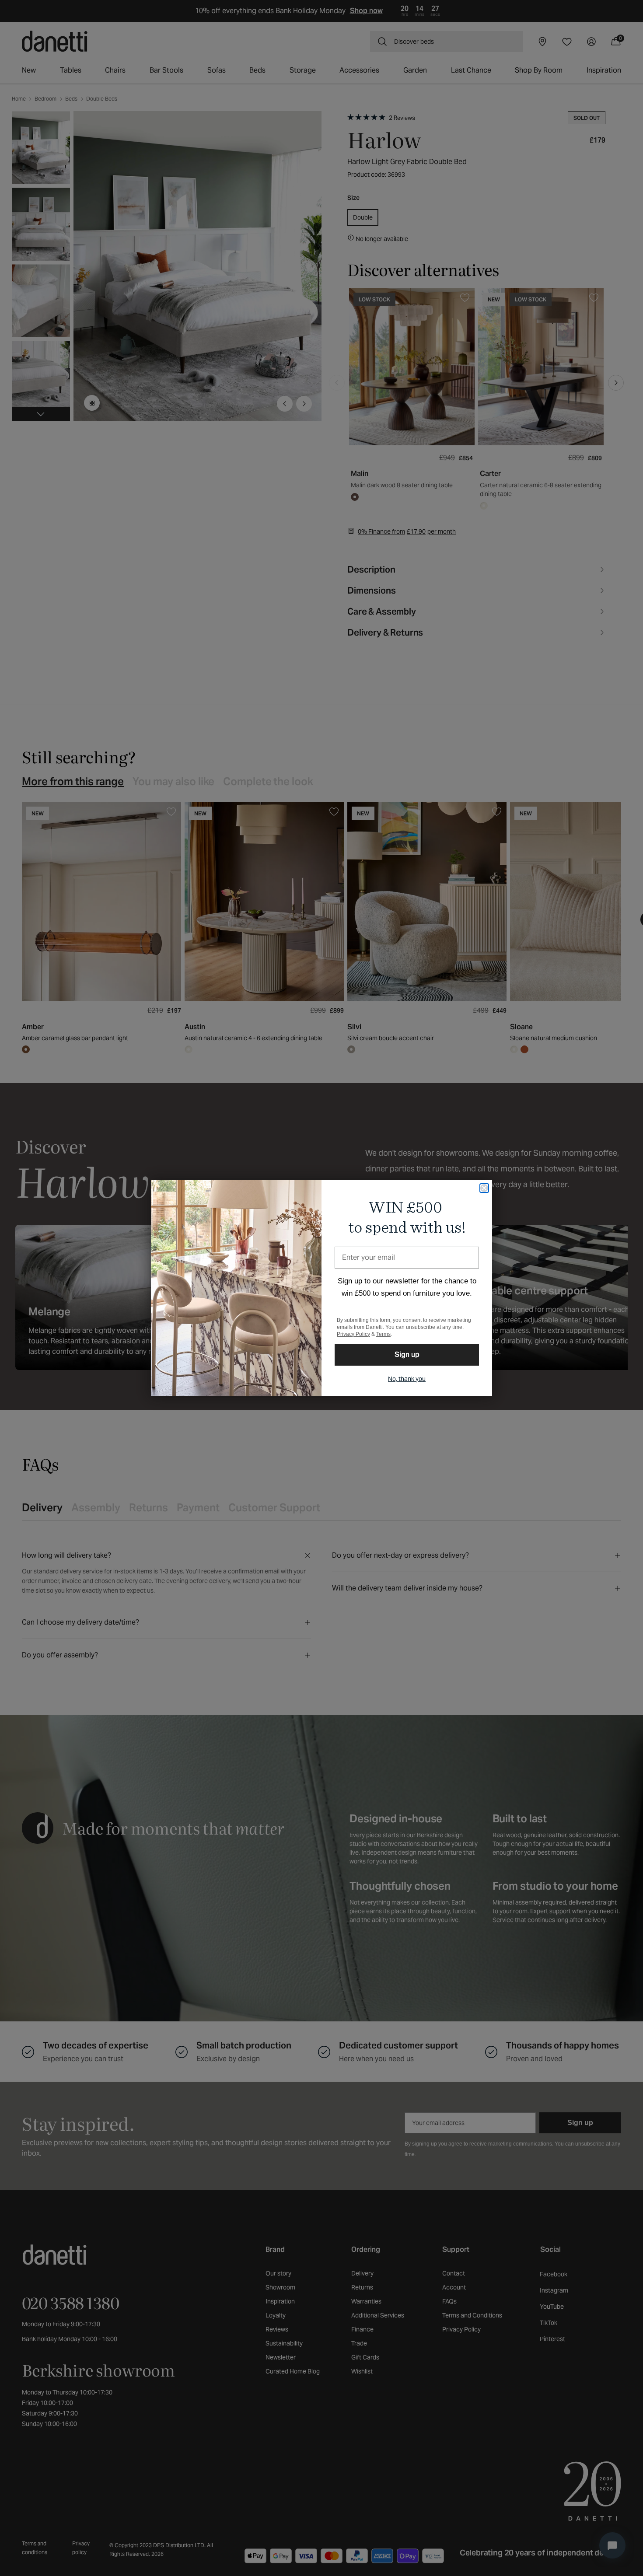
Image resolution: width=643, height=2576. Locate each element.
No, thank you (407, 1379)
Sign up (407, 1354)
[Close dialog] (484, 1188)
